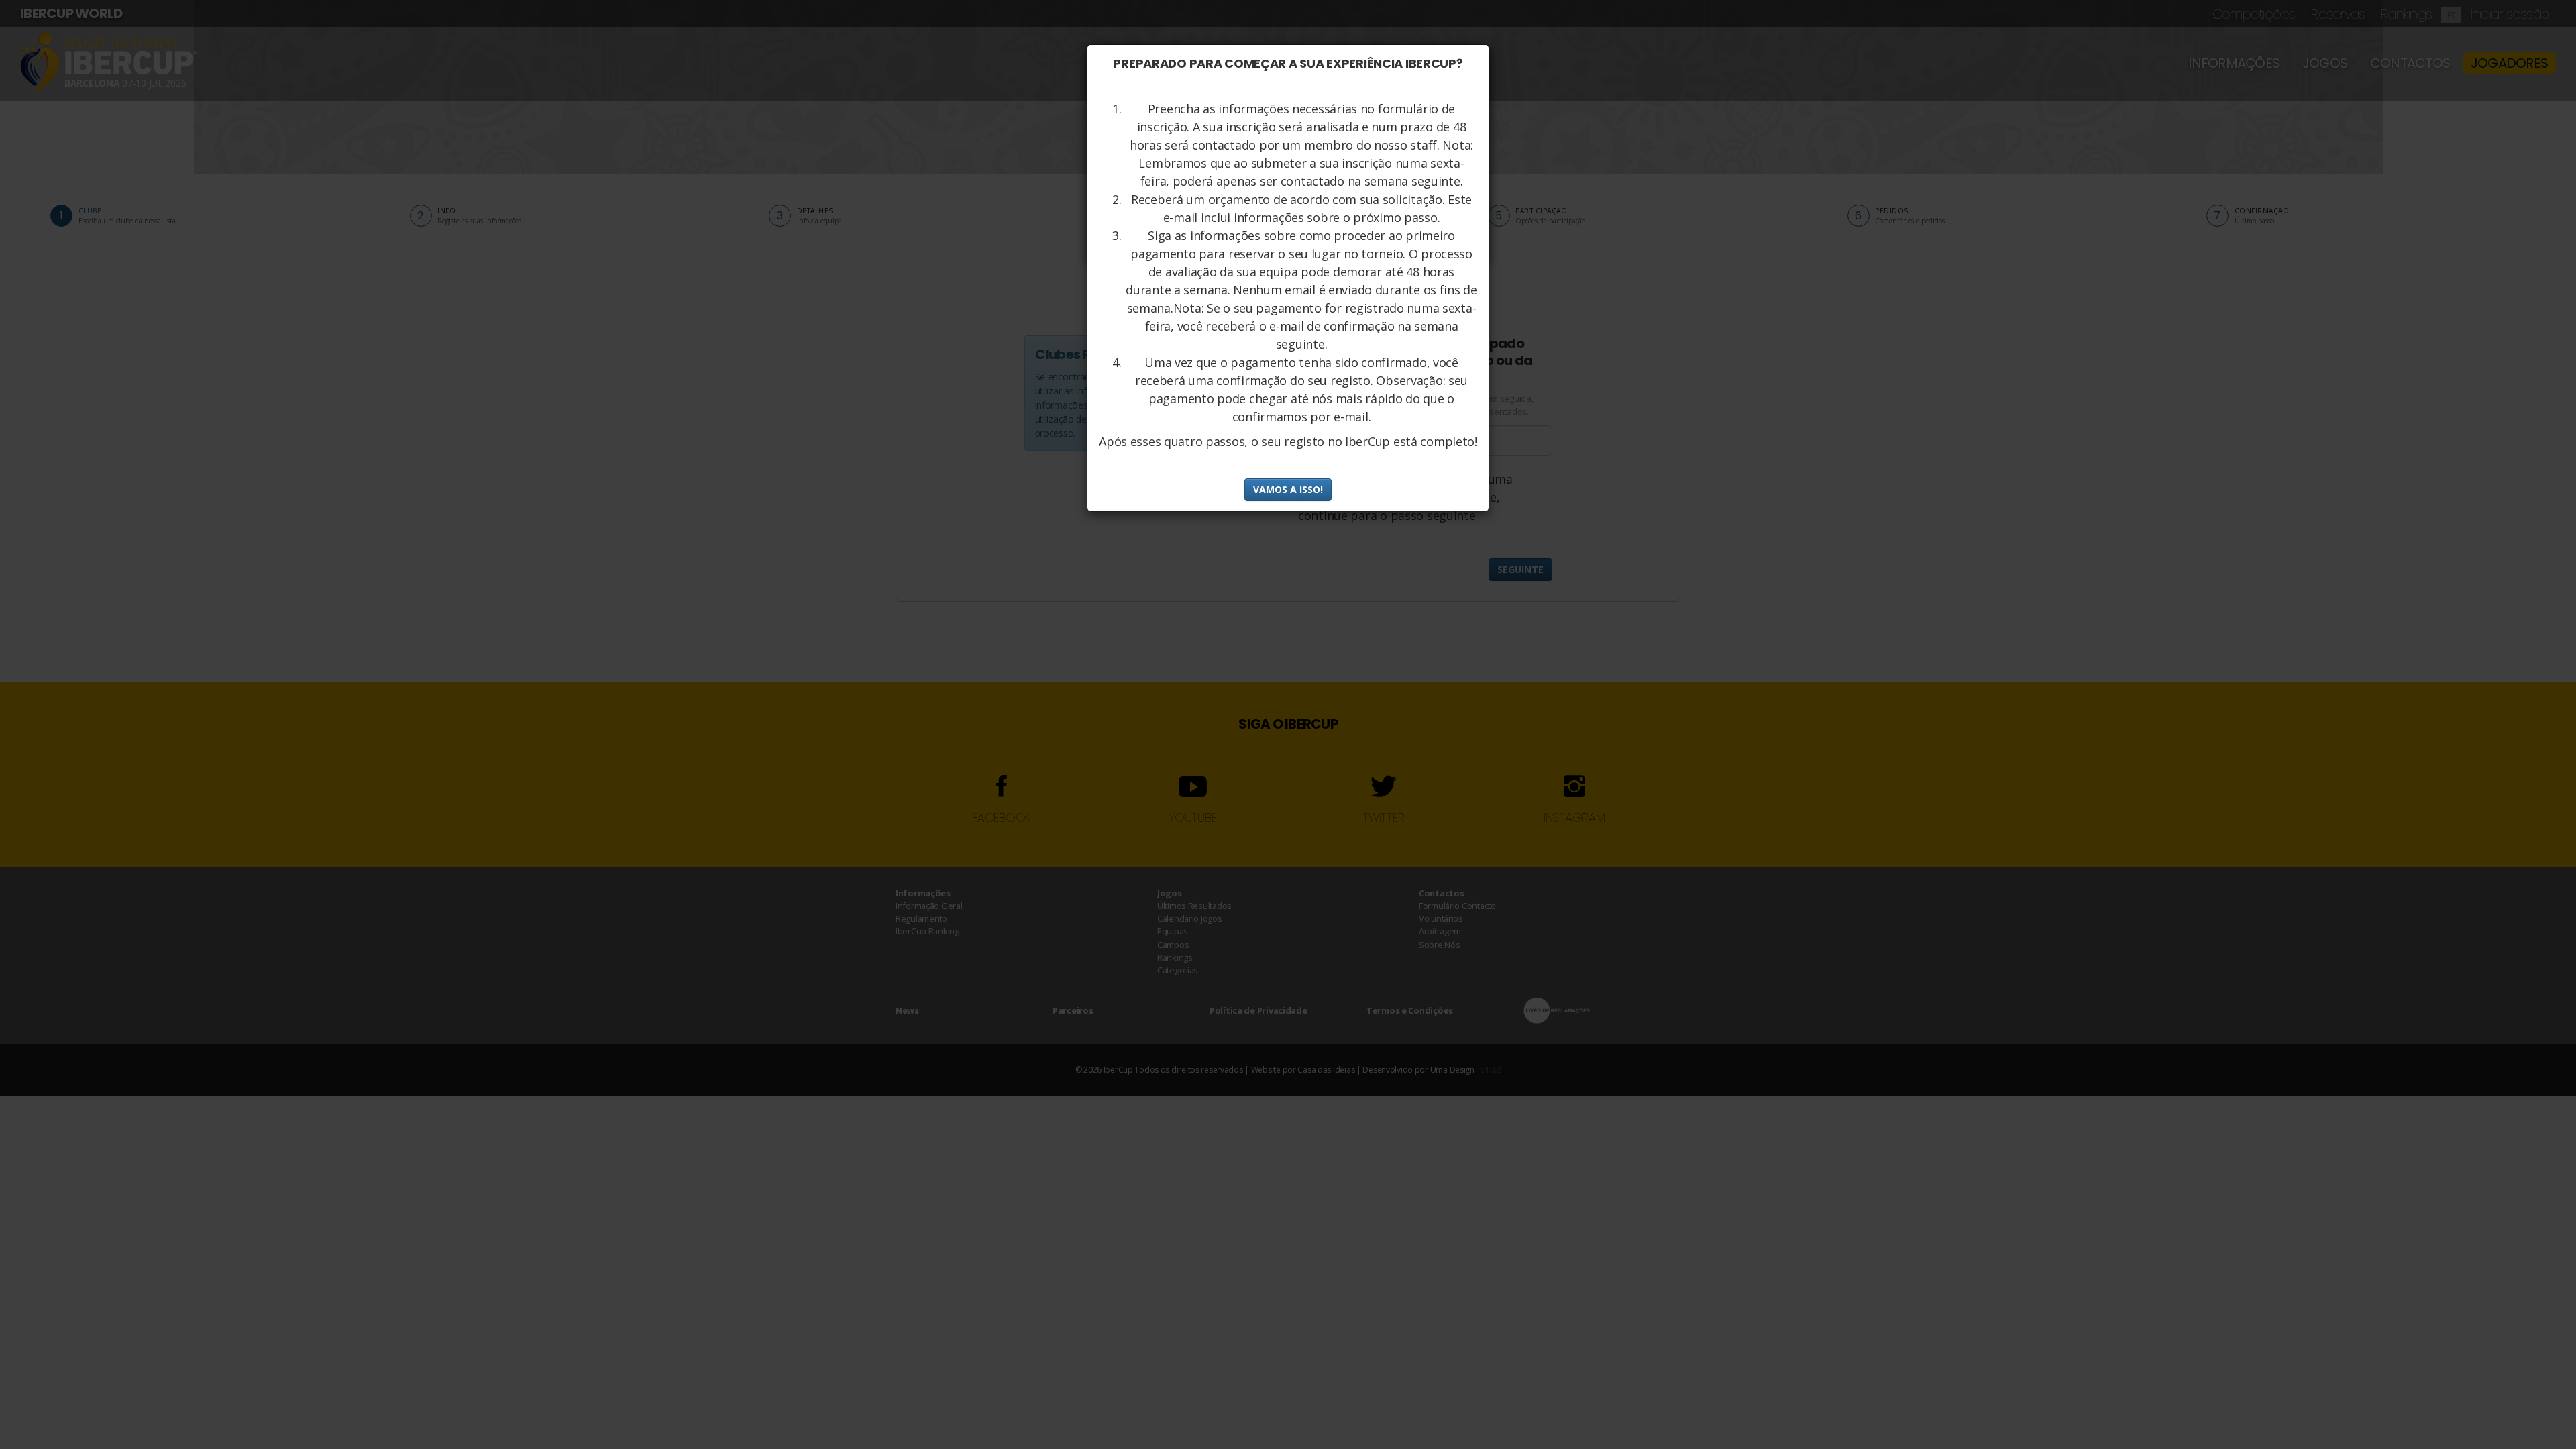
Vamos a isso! (1288, 489)
